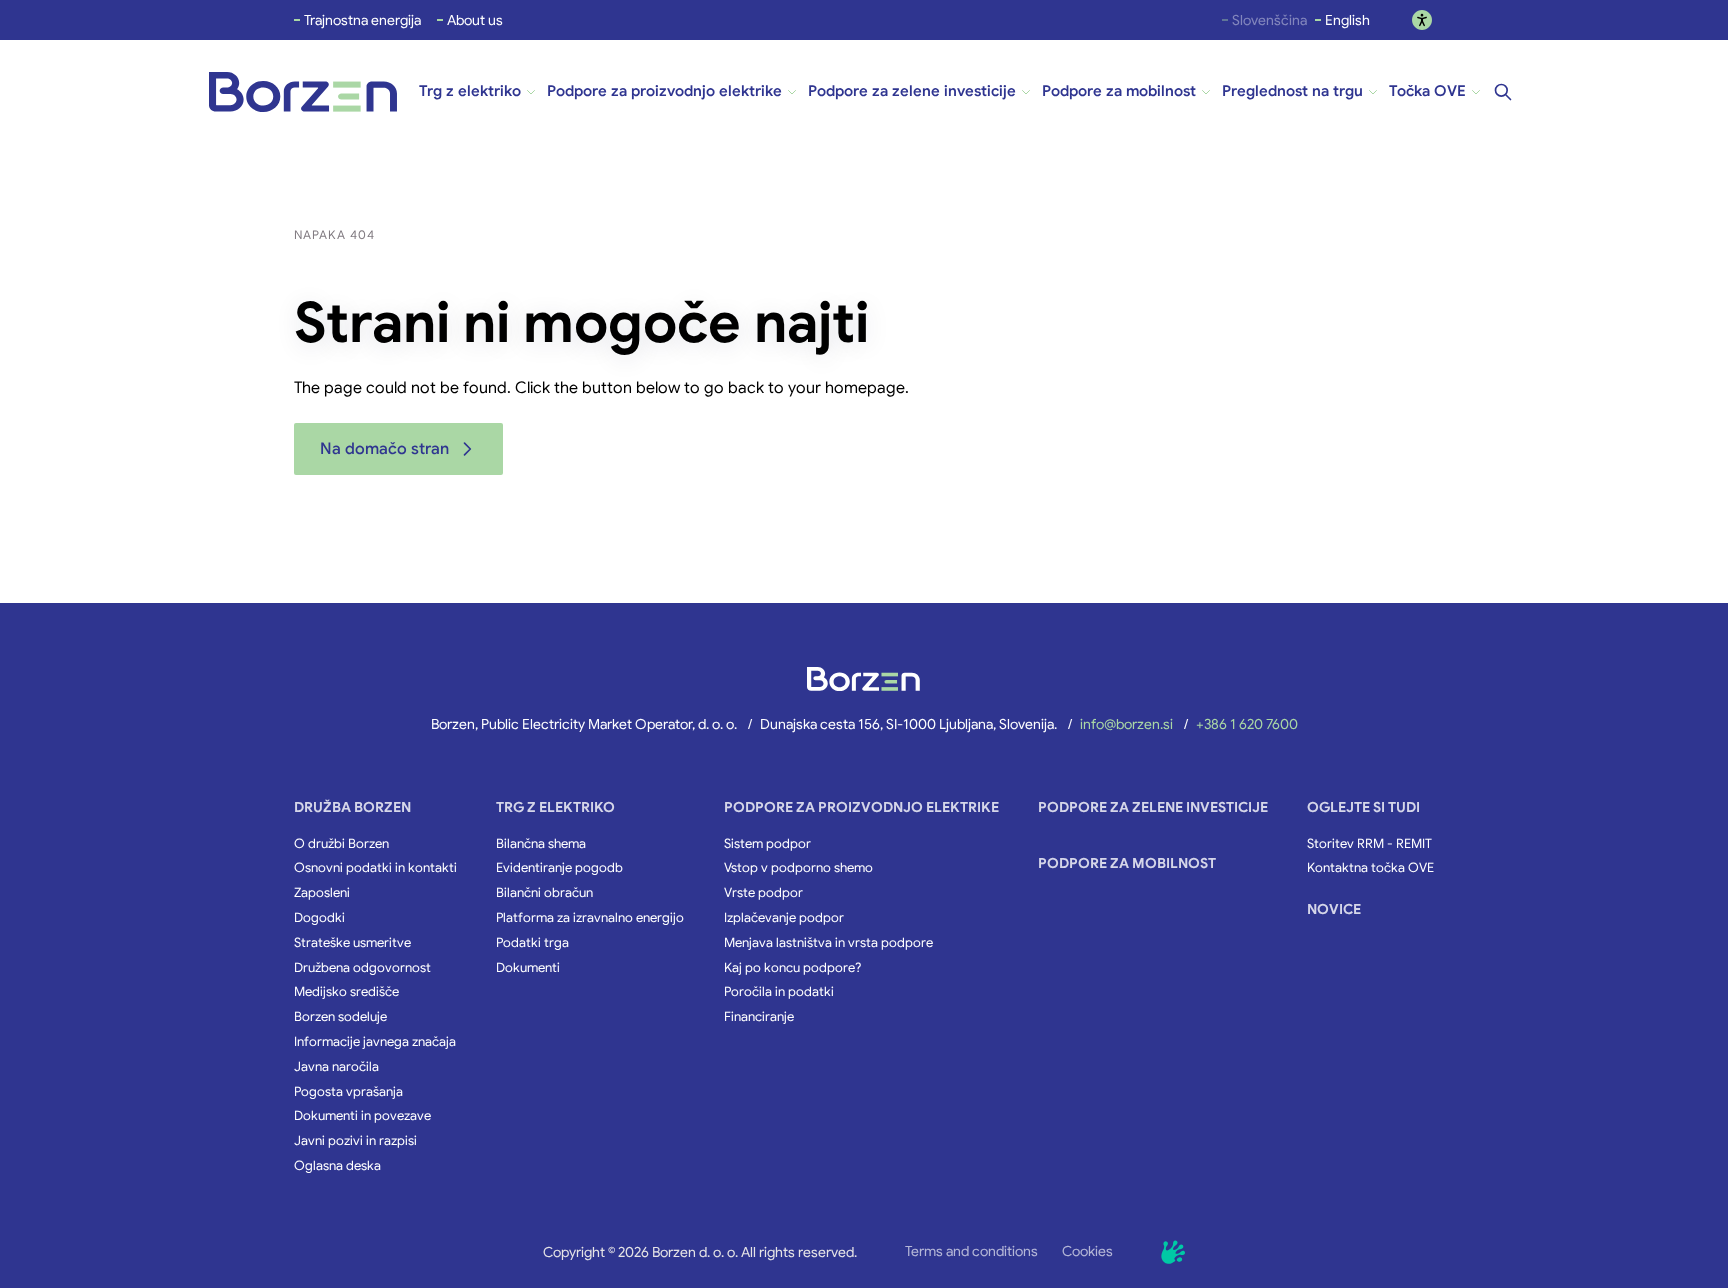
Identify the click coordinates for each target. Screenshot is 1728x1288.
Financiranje (759, 1017)
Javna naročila (336, 1067)
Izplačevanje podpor (784, 918)
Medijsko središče (346, 992)
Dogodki (319, 918)
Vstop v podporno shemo (798, 868)
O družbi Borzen (341, 844)
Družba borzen (352, 807)
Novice (1334, 909)
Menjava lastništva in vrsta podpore (828, 943)
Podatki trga (532, 943)
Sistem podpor (767, 844)
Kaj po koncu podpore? (792, 968)
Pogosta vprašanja (348, 1092)
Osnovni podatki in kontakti (375, 868)
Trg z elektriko (555, 807)
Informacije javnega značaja (375, 1042)
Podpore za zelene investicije (1153, 807)
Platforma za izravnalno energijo (590, 918)
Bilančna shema (541, 844)
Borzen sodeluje (340, 1017)
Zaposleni (322, 893)
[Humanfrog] (1173, 1252)
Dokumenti (528, 968)
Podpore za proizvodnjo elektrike (861, 807)
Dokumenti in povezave (362, 1116)
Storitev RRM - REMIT (1369, 844)
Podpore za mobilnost (1127, 863)
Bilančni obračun (544, 893)
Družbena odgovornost (362, 968)
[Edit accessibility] (1422, 20)
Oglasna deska (337, 1166)
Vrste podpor (763, 893)
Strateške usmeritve (352, 943)
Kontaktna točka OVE (1370, 868)
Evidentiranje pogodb (559, 868)
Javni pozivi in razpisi (355, 1141)
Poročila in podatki (779, 992)
